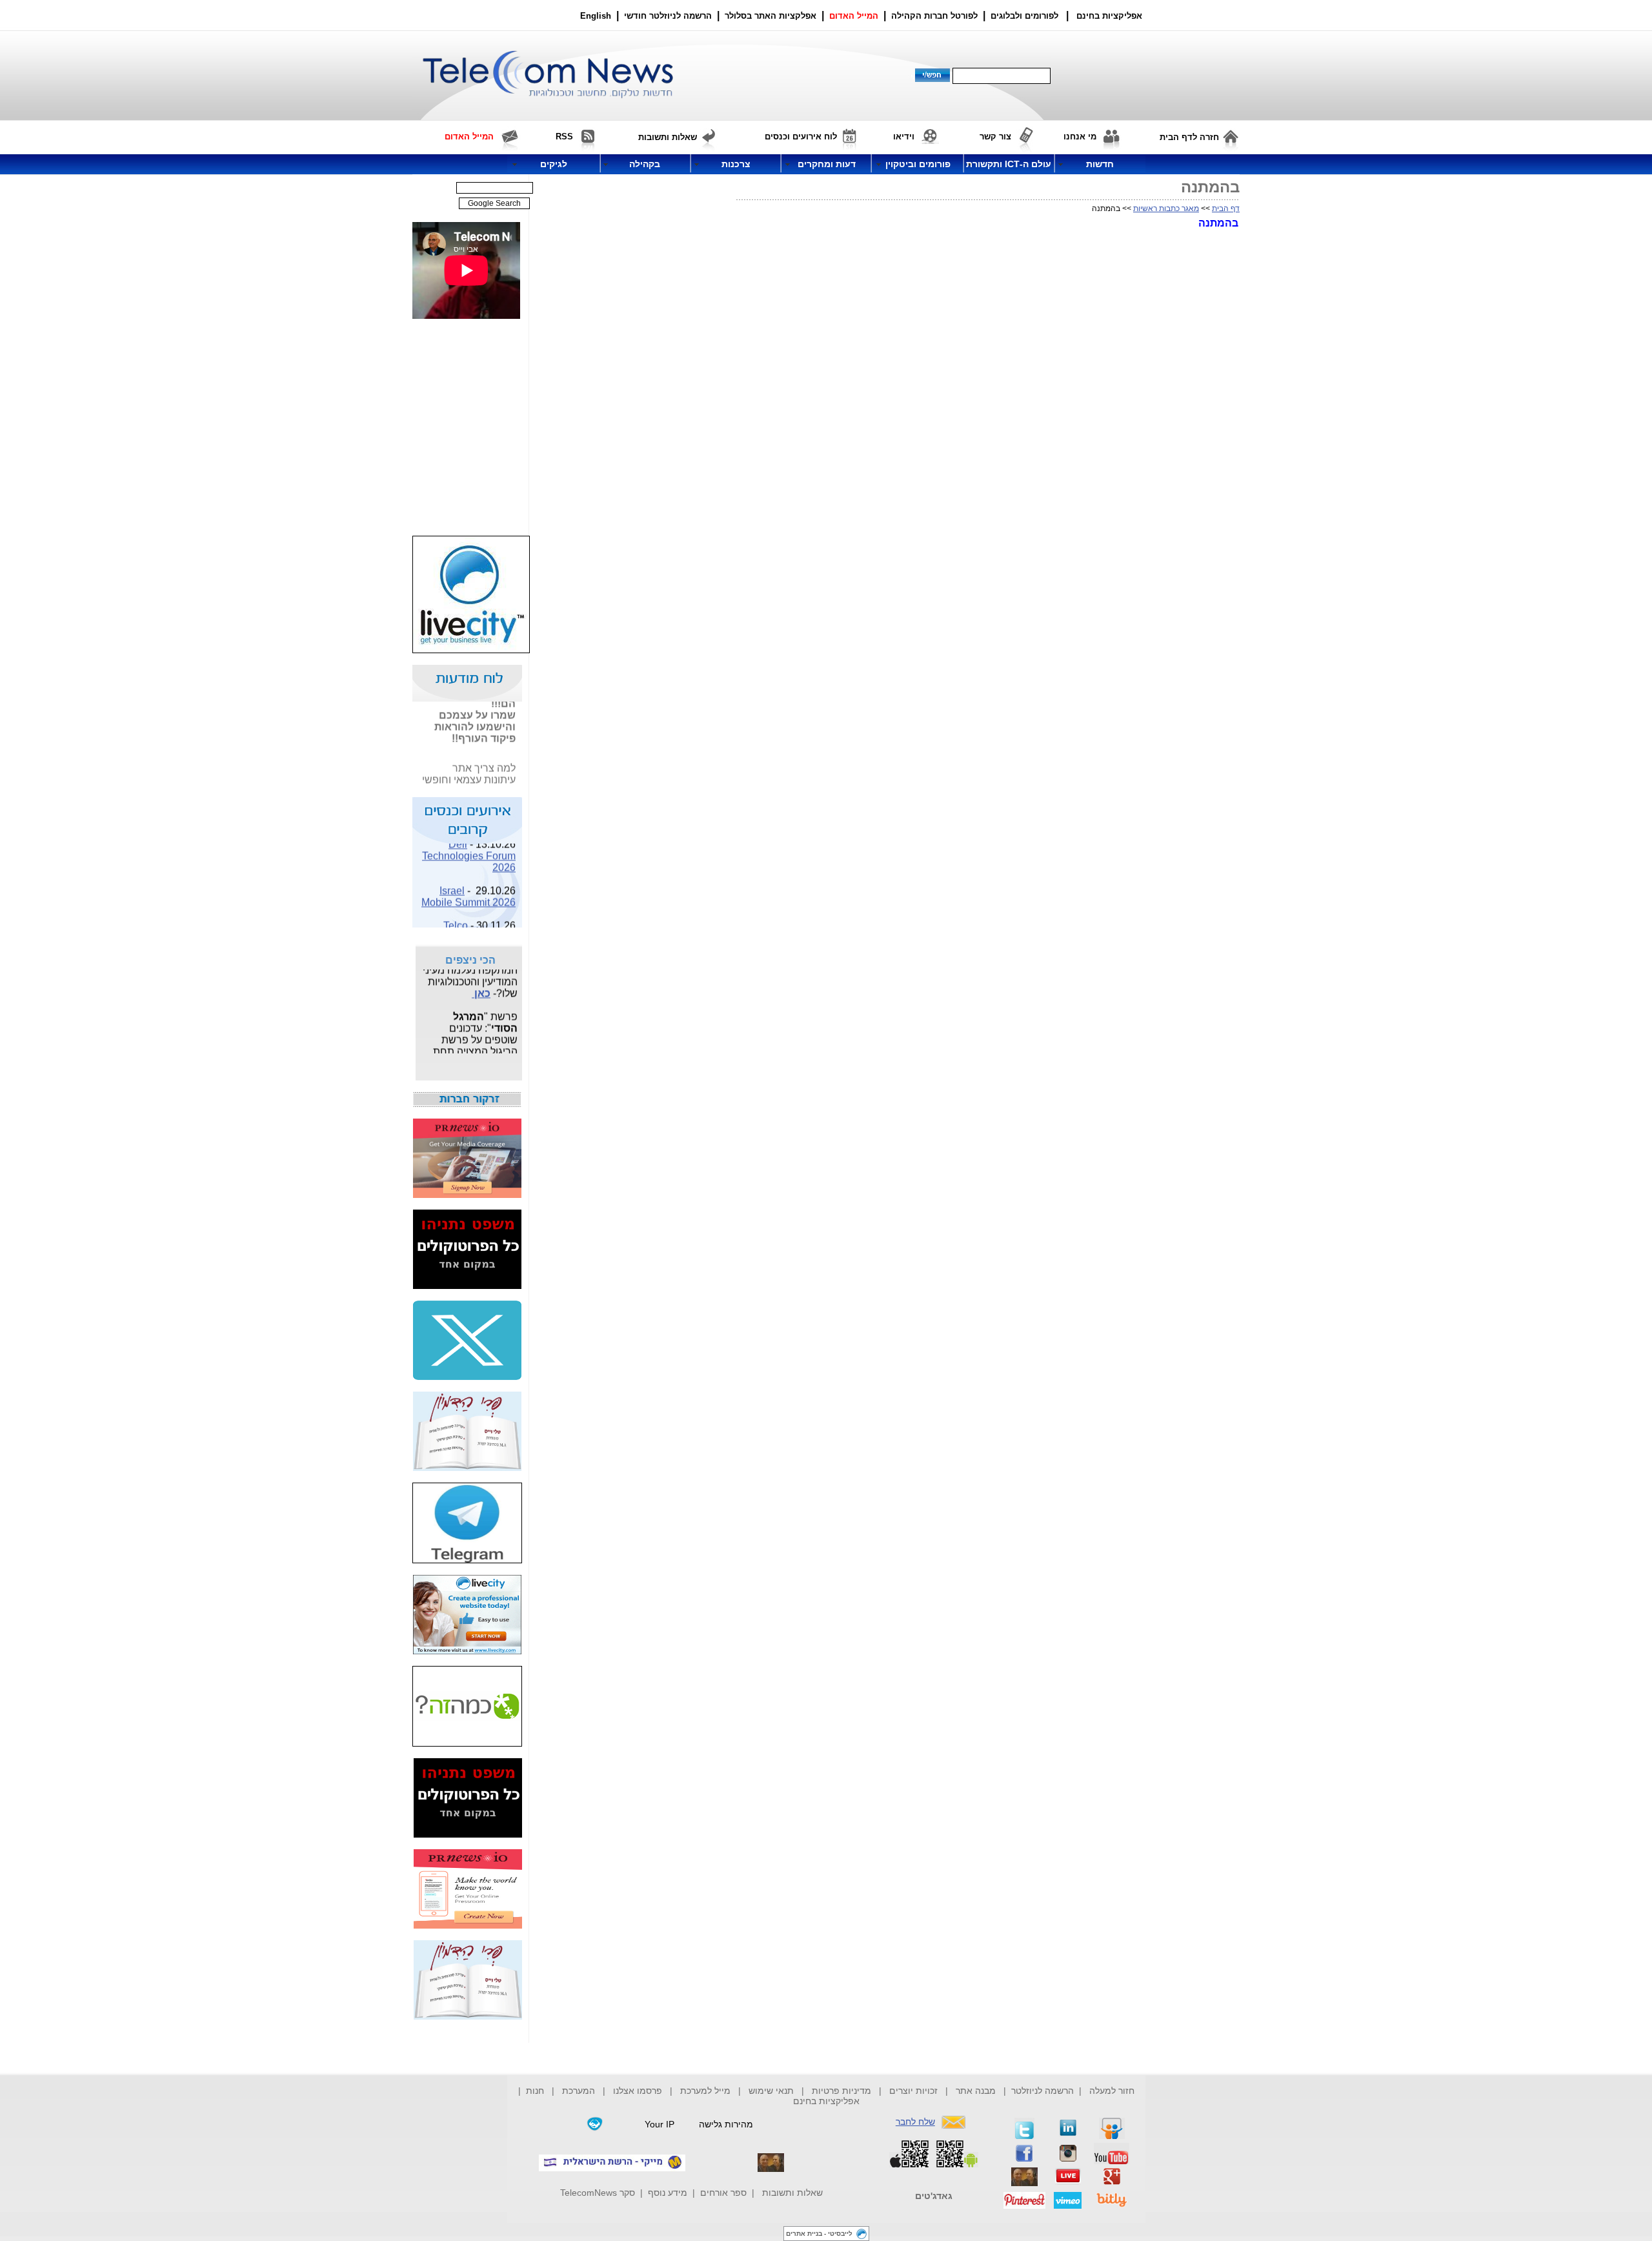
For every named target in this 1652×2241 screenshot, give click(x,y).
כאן (481, 984)
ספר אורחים (723, 2193)
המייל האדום (854, 16)
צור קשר (995, 137)
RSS (564, 137)
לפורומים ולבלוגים (1024, 16)
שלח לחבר (915, 2122)
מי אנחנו (1080, 137)
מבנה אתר (976, 2091)
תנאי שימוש (771, 2091)
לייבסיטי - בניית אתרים (819, 2234)
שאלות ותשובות (792, 2193)
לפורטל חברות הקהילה (934, 16)
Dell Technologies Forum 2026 (469, 847)
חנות (535, 2091)
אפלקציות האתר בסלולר (771, 16)
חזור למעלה (1112, 2091)
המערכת (579, 2091)
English (596, 16)
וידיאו (904, 137)
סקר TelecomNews (598, 2193)
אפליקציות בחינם (826, 2101)
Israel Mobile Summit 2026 (468, 887)
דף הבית (1226, 208)
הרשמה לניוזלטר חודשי (669, 16)
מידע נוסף (668, 2193)
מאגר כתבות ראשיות (1166, 208)
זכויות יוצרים (913, 2091)
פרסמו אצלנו (639, 2091)
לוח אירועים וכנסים (801, 137)
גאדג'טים (934, 2196)
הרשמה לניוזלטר (1043, 2091)
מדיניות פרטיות (841, 2091)
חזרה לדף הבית (1189, 137)
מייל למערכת (705, 2091)
